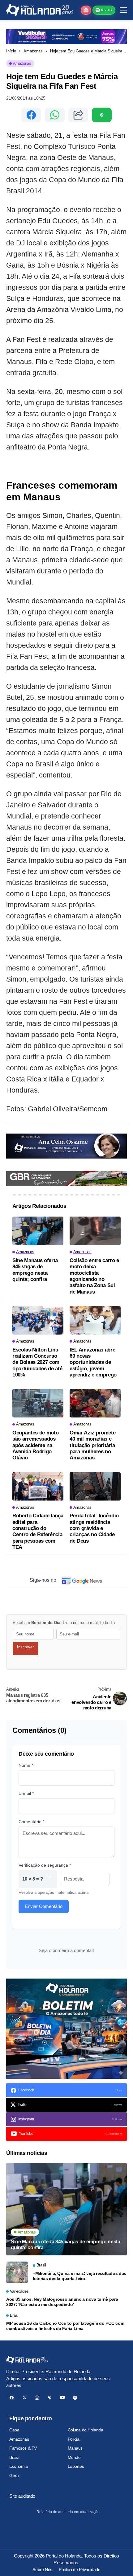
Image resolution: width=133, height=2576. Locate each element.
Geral (14, 2476)
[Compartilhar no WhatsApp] (55, 115)
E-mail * (26, 1793)
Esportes (76, 2466)
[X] (24, 2398)
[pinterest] (50, 2398)
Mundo (74, 2457)
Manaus (75, 2448)
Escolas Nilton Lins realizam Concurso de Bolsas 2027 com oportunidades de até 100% (37, 1362)
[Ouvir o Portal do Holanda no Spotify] (102, 115)
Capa (14, 2430)
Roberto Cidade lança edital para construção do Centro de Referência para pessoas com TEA (38, 1531)
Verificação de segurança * (45, 1865)
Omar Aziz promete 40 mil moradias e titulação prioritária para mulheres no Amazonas (92, 1445)
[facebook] (12, 2398)
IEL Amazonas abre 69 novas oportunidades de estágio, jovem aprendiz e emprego (93, 1362)
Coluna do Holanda (86, 2430)
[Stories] (86, 10)
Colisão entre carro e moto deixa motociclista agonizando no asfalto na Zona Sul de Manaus (94, 1276)
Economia (19, 2466)
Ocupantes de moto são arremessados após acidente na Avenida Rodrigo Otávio (35, 1445)
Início (11, 51)
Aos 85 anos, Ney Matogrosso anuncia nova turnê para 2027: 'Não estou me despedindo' (62, 2302)
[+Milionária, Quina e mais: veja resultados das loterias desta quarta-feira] (17, 2272)
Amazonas (33, 51)
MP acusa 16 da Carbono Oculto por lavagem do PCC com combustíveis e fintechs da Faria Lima (65, 2326)
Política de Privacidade (79, 2570)
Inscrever (25, 1647)
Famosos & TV (23, 2448)
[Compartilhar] (78, 115)
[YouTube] (62, 2398)
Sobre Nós (42, 2570)
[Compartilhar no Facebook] (31, 115)
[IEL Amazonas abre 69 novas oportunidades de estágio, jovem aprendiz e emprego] (95, 1320)
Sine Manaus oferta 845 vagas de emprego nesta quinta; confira (35, 1270)
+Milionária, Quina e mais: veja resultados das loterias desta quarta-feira (79, 2276)
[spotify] (75, 2398)
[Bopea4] (40, 10)
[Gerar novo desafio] (49, 1879)
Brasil (14, 2457)
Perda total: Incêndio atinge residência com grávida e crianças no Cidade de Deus (94, 1528)
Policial (74, 2439)
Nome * (26, 1765)
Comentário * (31, 1822)
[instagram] (37, 2398)
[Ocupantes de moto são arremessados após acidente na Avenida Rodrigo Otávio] (38, 1403)
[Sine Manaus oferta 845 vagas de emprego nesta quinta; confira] (38, 1231)
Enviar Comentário (44, 1906)
